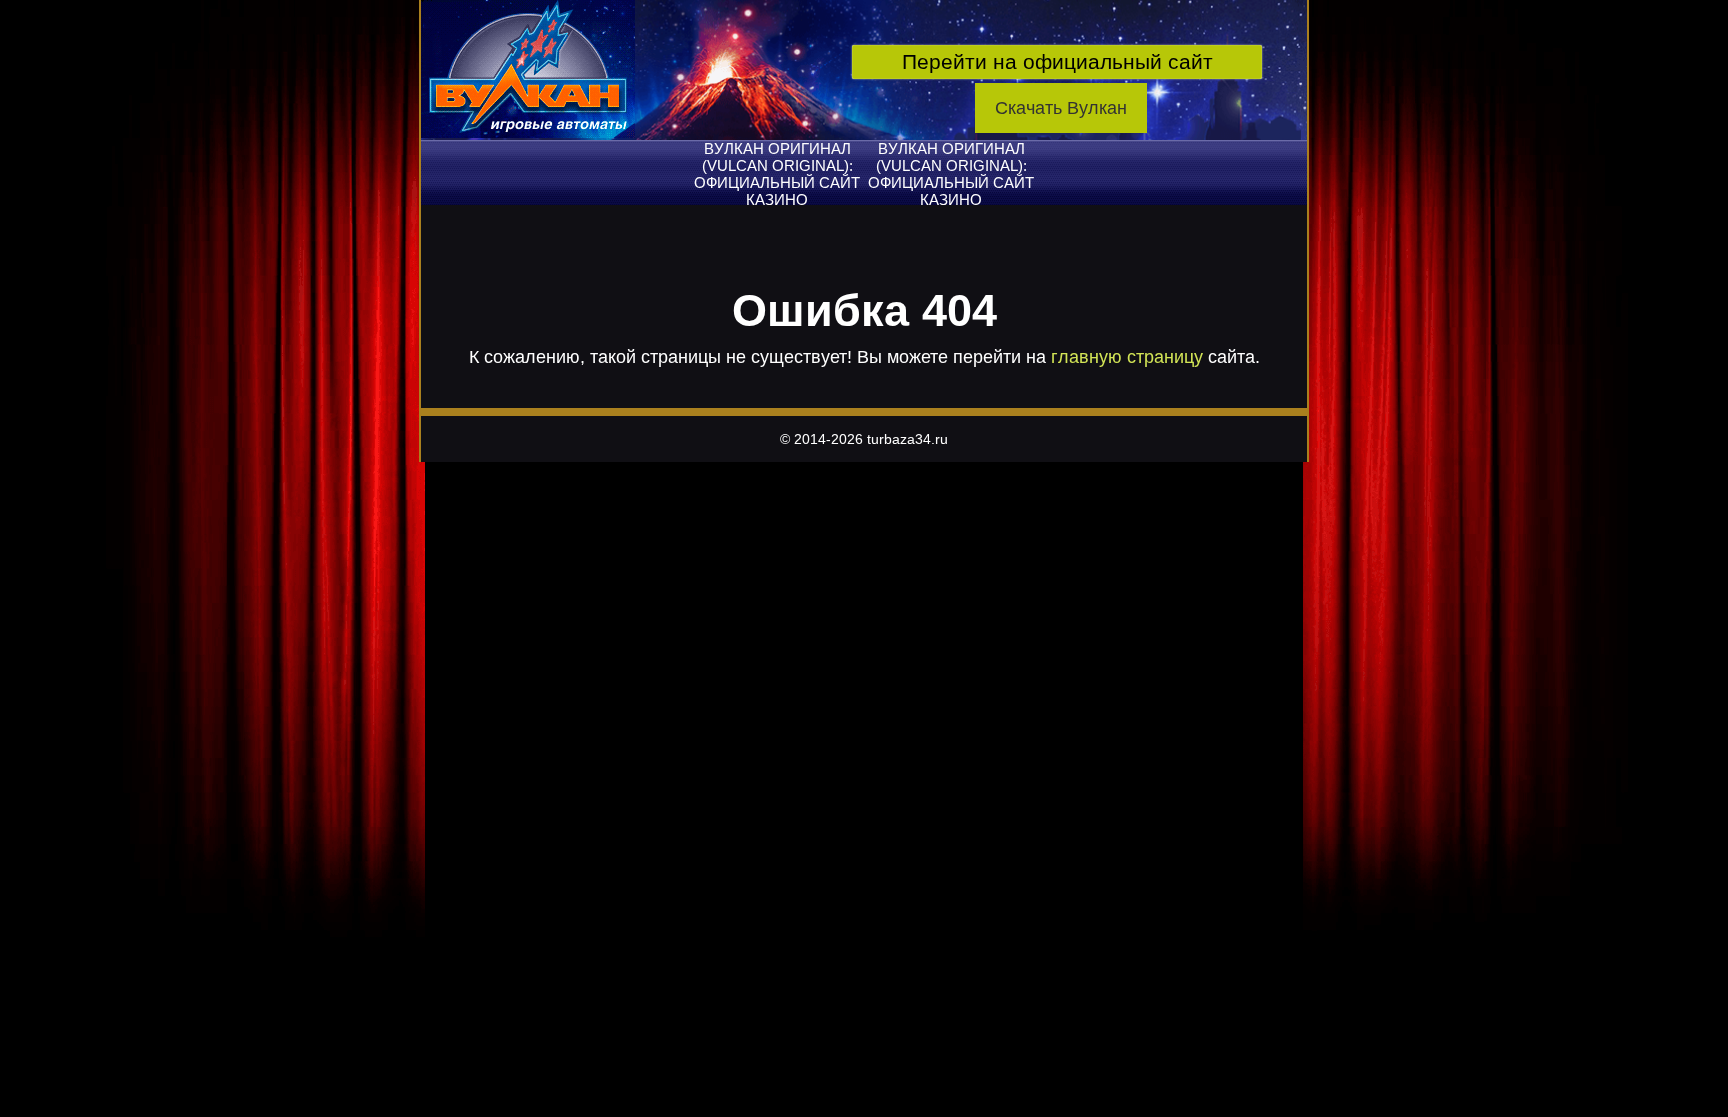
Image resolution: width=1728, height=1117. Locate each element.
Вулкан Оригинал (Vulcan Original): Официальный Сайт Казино (777, 174)
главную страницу (1127, 357)
